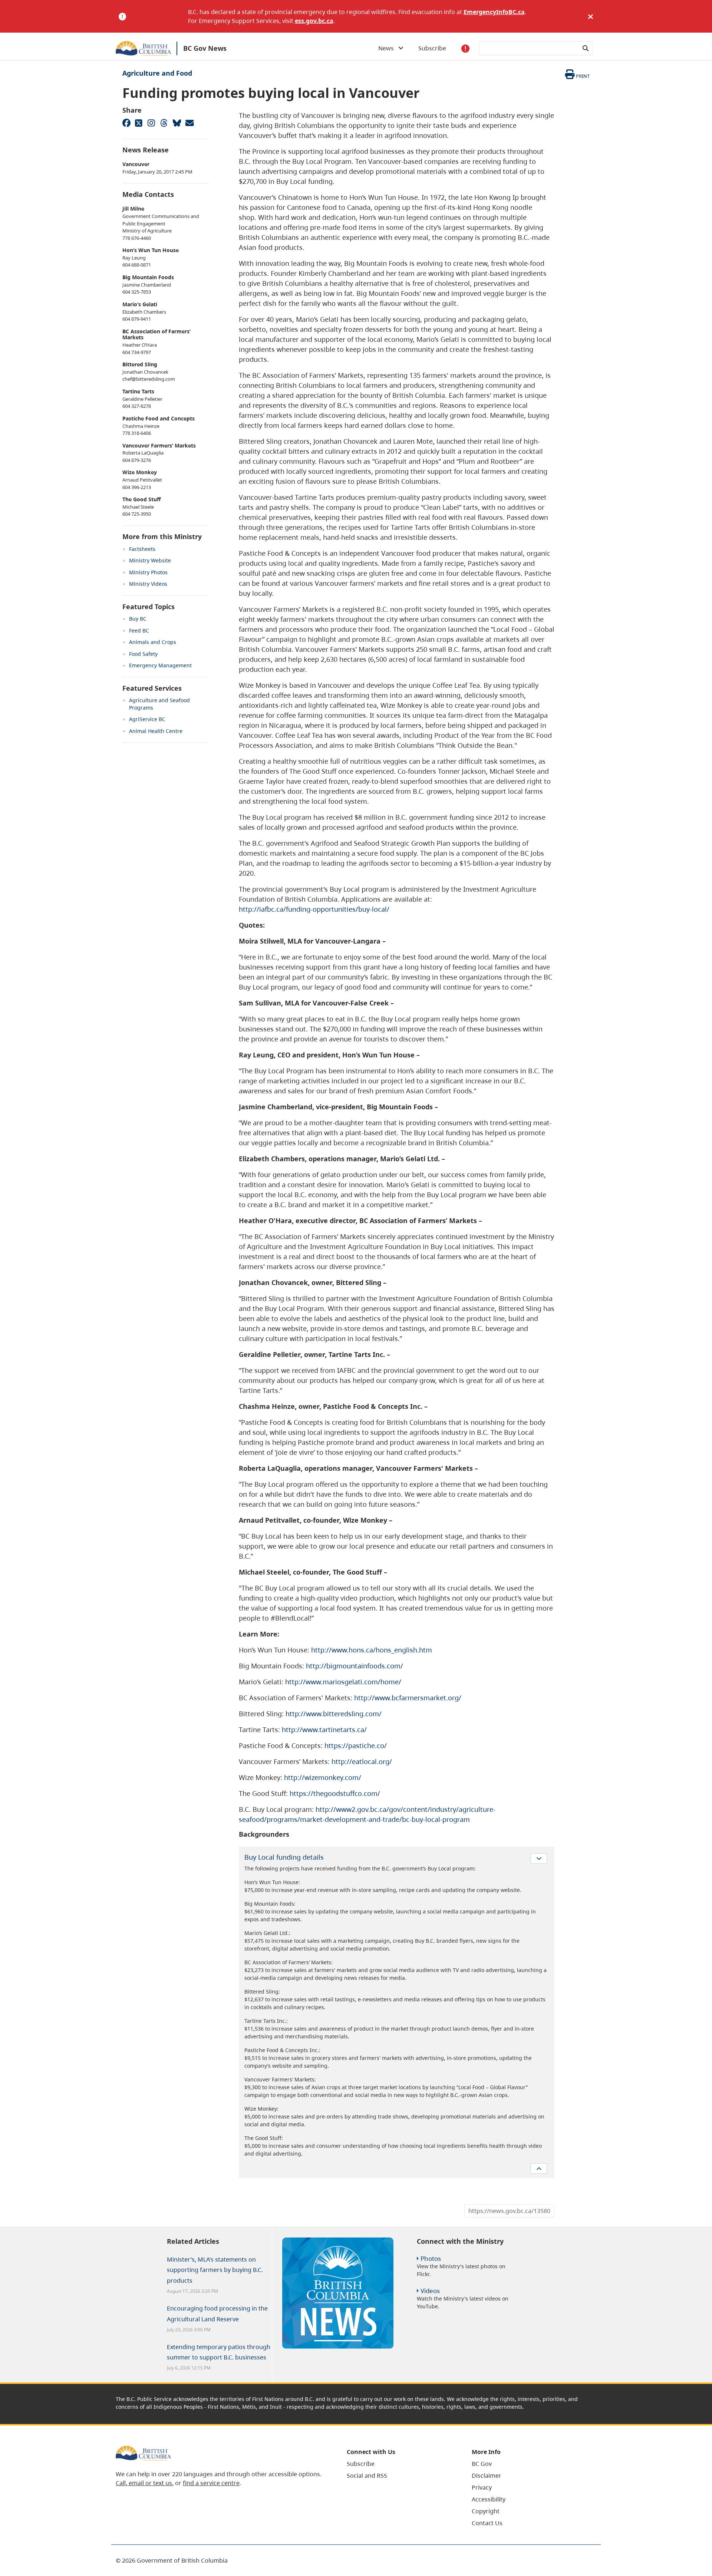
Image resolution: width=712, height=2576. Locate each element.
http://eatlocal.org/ (362, 1761)
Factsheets (142, 549)
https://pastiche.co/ (356, 1746)
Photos (431, 2258)
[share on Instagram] (151, 123)
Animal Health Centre (156, 731)
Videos (430, 2291)
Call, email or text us (144, 2483)
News (388, 48)
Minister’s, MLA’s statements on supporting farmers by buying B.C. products (215, 2270)
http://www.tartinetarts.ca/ (324, 1730)
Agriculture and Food (157, 73)
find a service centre (211, 2483)
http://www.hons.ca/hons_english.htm (372, 1650)
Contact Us (487, 2523)
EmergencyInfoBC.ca (494, 12)
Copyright (486, 2511)
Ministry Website (150, 560)
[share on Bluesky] (177, 123)
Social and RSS (367, 2476)
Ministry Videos (148, 584)
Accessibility (489, 2499)
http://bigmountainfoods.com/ (355, 1666)
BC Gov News (205, 48)
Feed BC (139, 630)
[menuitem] (400, 2464)
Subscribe (432, 48)
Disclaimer (487, 2476)
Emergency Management (160, 665)
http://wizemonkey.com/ (323, 1777)
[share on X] (139, 123)
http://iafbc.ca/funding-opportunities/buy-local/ (314, 909)
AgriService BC (147, 719)
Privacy (482, 2487)
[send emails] (189, 123)
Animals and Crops (153, 642)
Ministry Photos (148, 572)
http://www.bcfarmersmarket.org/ (408, 1698)
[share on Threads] (164, 123)
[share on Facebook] (126, 123)
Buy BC (138, 619)
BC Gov (482, 2464)
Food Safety (143, 654)
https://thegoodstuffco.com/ (335, 1793)
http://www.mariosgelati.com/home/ (343, 1682)
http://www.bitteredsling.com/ (334, 1714)
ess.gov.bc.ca (314, 21)
